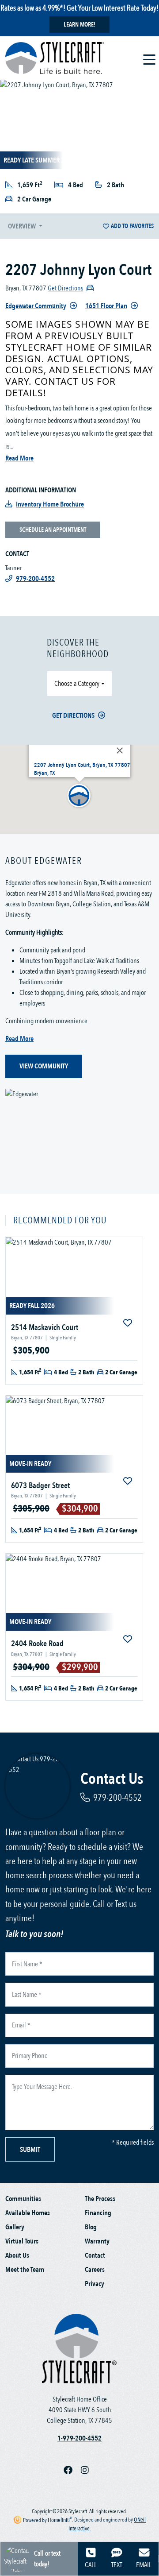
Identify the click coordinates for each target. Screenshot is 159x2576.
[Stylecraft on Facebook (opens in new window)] (72, 2470)
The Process (100, 2199)
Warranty (97, 2241)
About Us (17, 2255)
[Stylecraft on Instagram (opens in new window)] (88, 2470)
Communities (23, 2199)
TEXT (117, 2565)
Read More (19, 458)
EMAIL (144, 2565)
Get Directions (73, 716)
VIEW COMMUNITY (44, 1066)
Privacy (95, 2284)
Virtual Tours (22, 2241)
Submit (30, 2150)
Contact (95, 2255)
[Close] (120, 750)
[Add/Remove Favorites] (129, 1323)
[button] (79, 796)
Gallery (15, 2227)
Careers (95, 2270)
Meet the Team (25, 2270)
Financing (98, 2213)
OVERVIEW (23, 226)
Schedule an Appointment (53, 530)
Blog (91, 2227)
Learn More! (79, 25)
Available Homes (28, 2213)
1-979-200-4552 (79, 2438)
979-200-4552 (117, 1798)
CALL (91, 2565)
